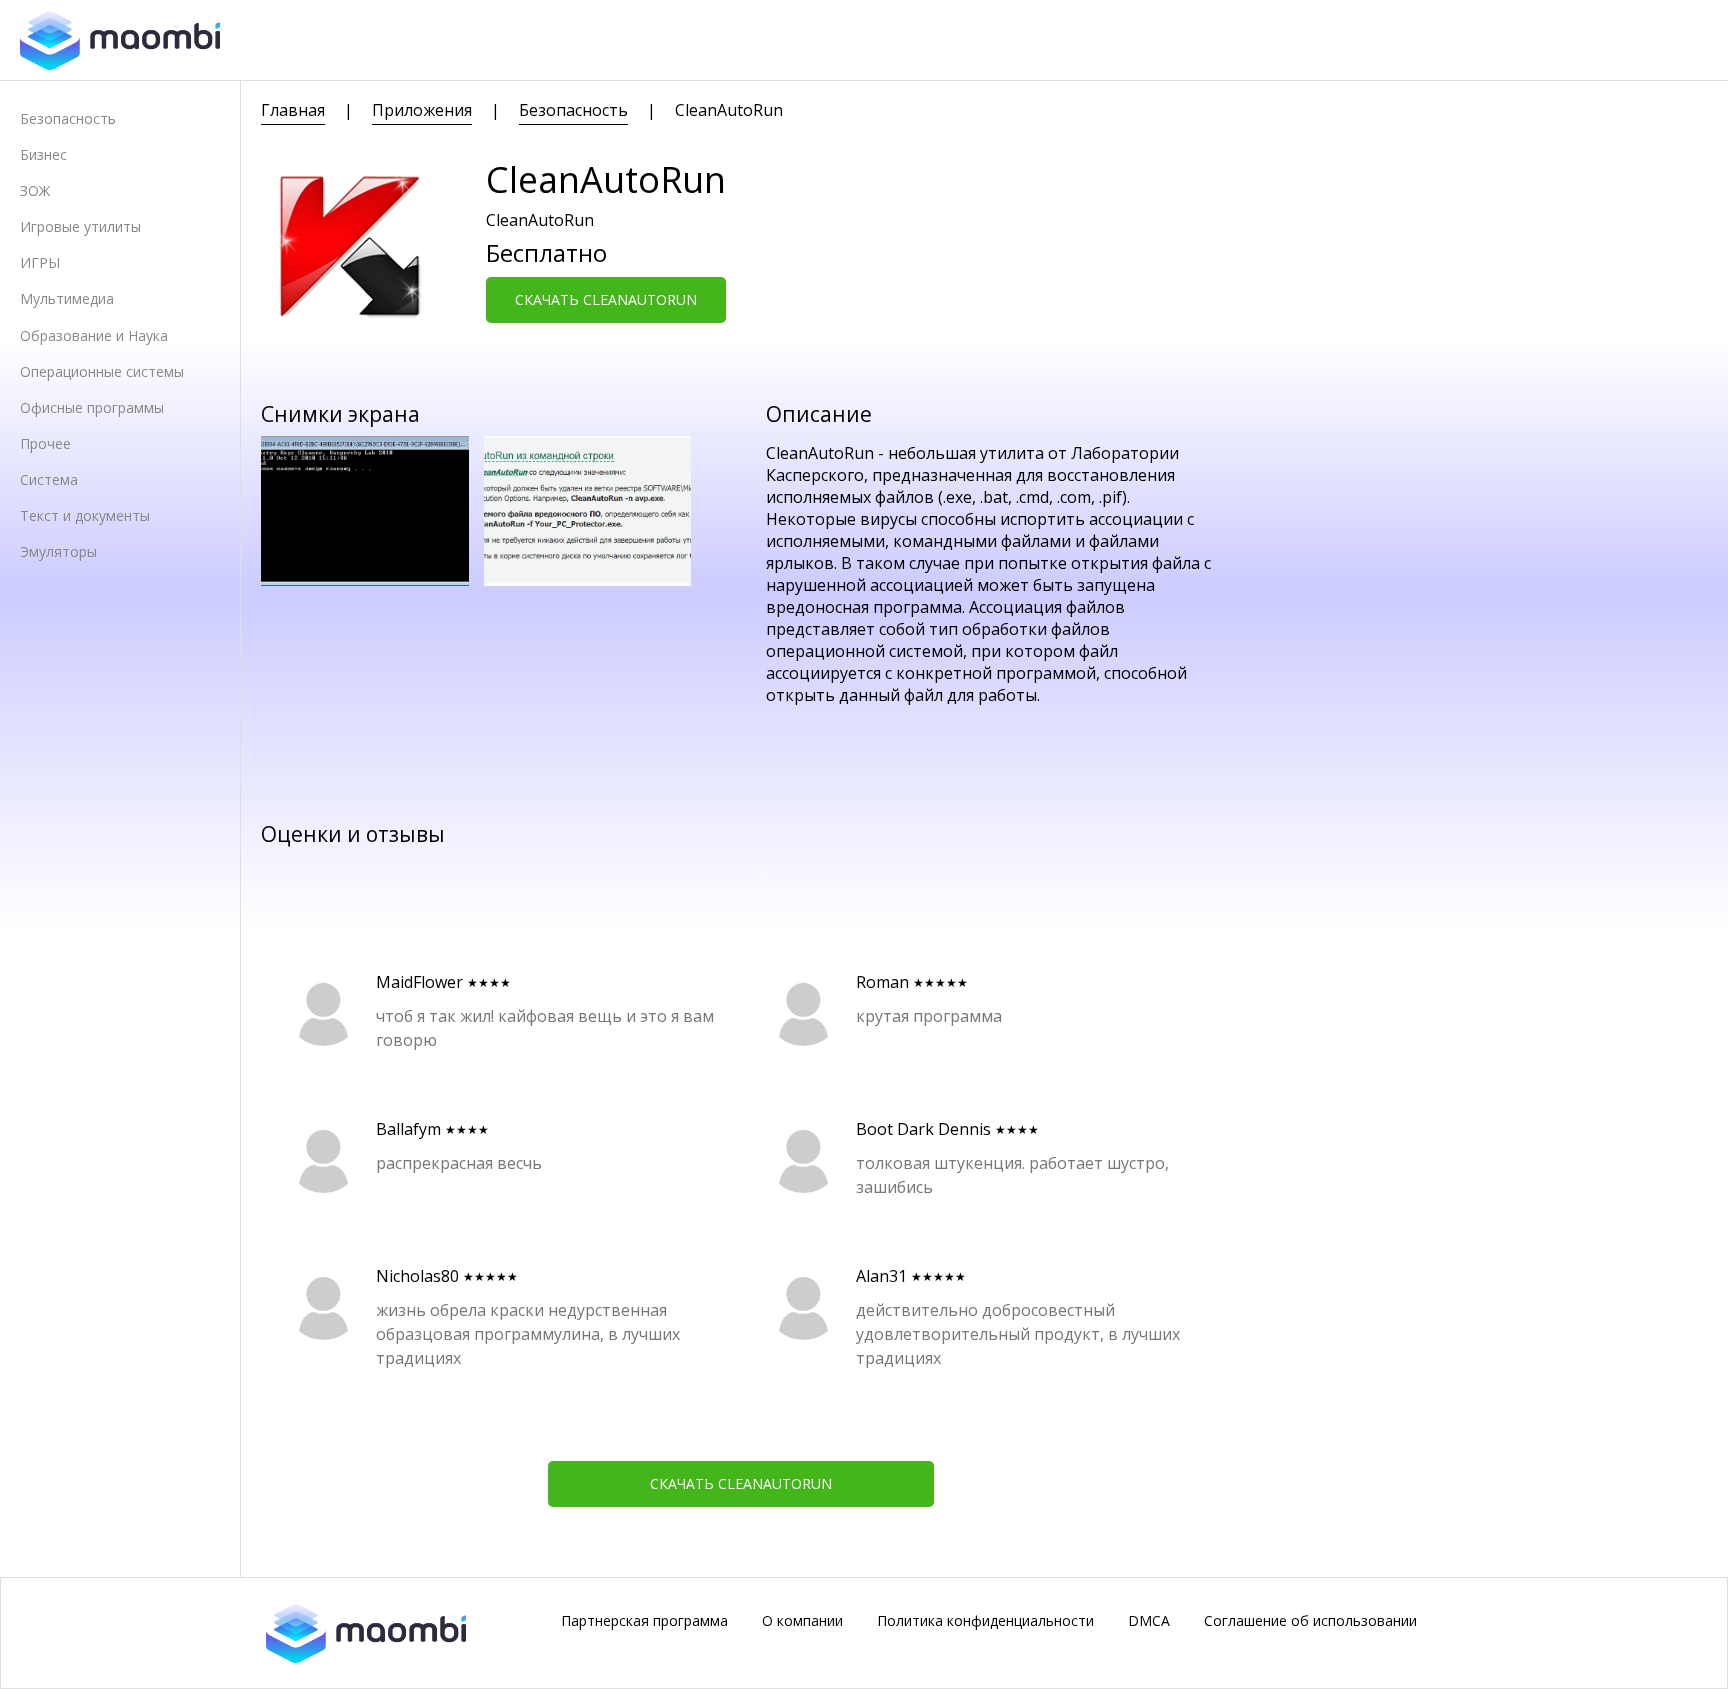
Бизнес (43, 154)
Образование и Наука (94, 335)
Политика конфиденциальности (985, 1620)
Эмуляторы (58, 551)
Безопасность (68, 118)
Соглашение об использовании (1310, 1620)
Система (49, 479)
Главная (293, 110)
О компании (802, 1620)
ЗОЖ (35, 190)
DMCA (1149, 1620)
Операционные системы (102, 371)
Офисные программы (92, 407)
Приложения (422, 110)
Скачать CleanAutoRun (606, 299)
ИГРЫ (40, 262)
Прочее (45, 443)
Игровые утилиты (80, 226)
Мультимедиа (67, 298)
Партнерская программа (644, 1620)
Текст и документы (85, 515)
